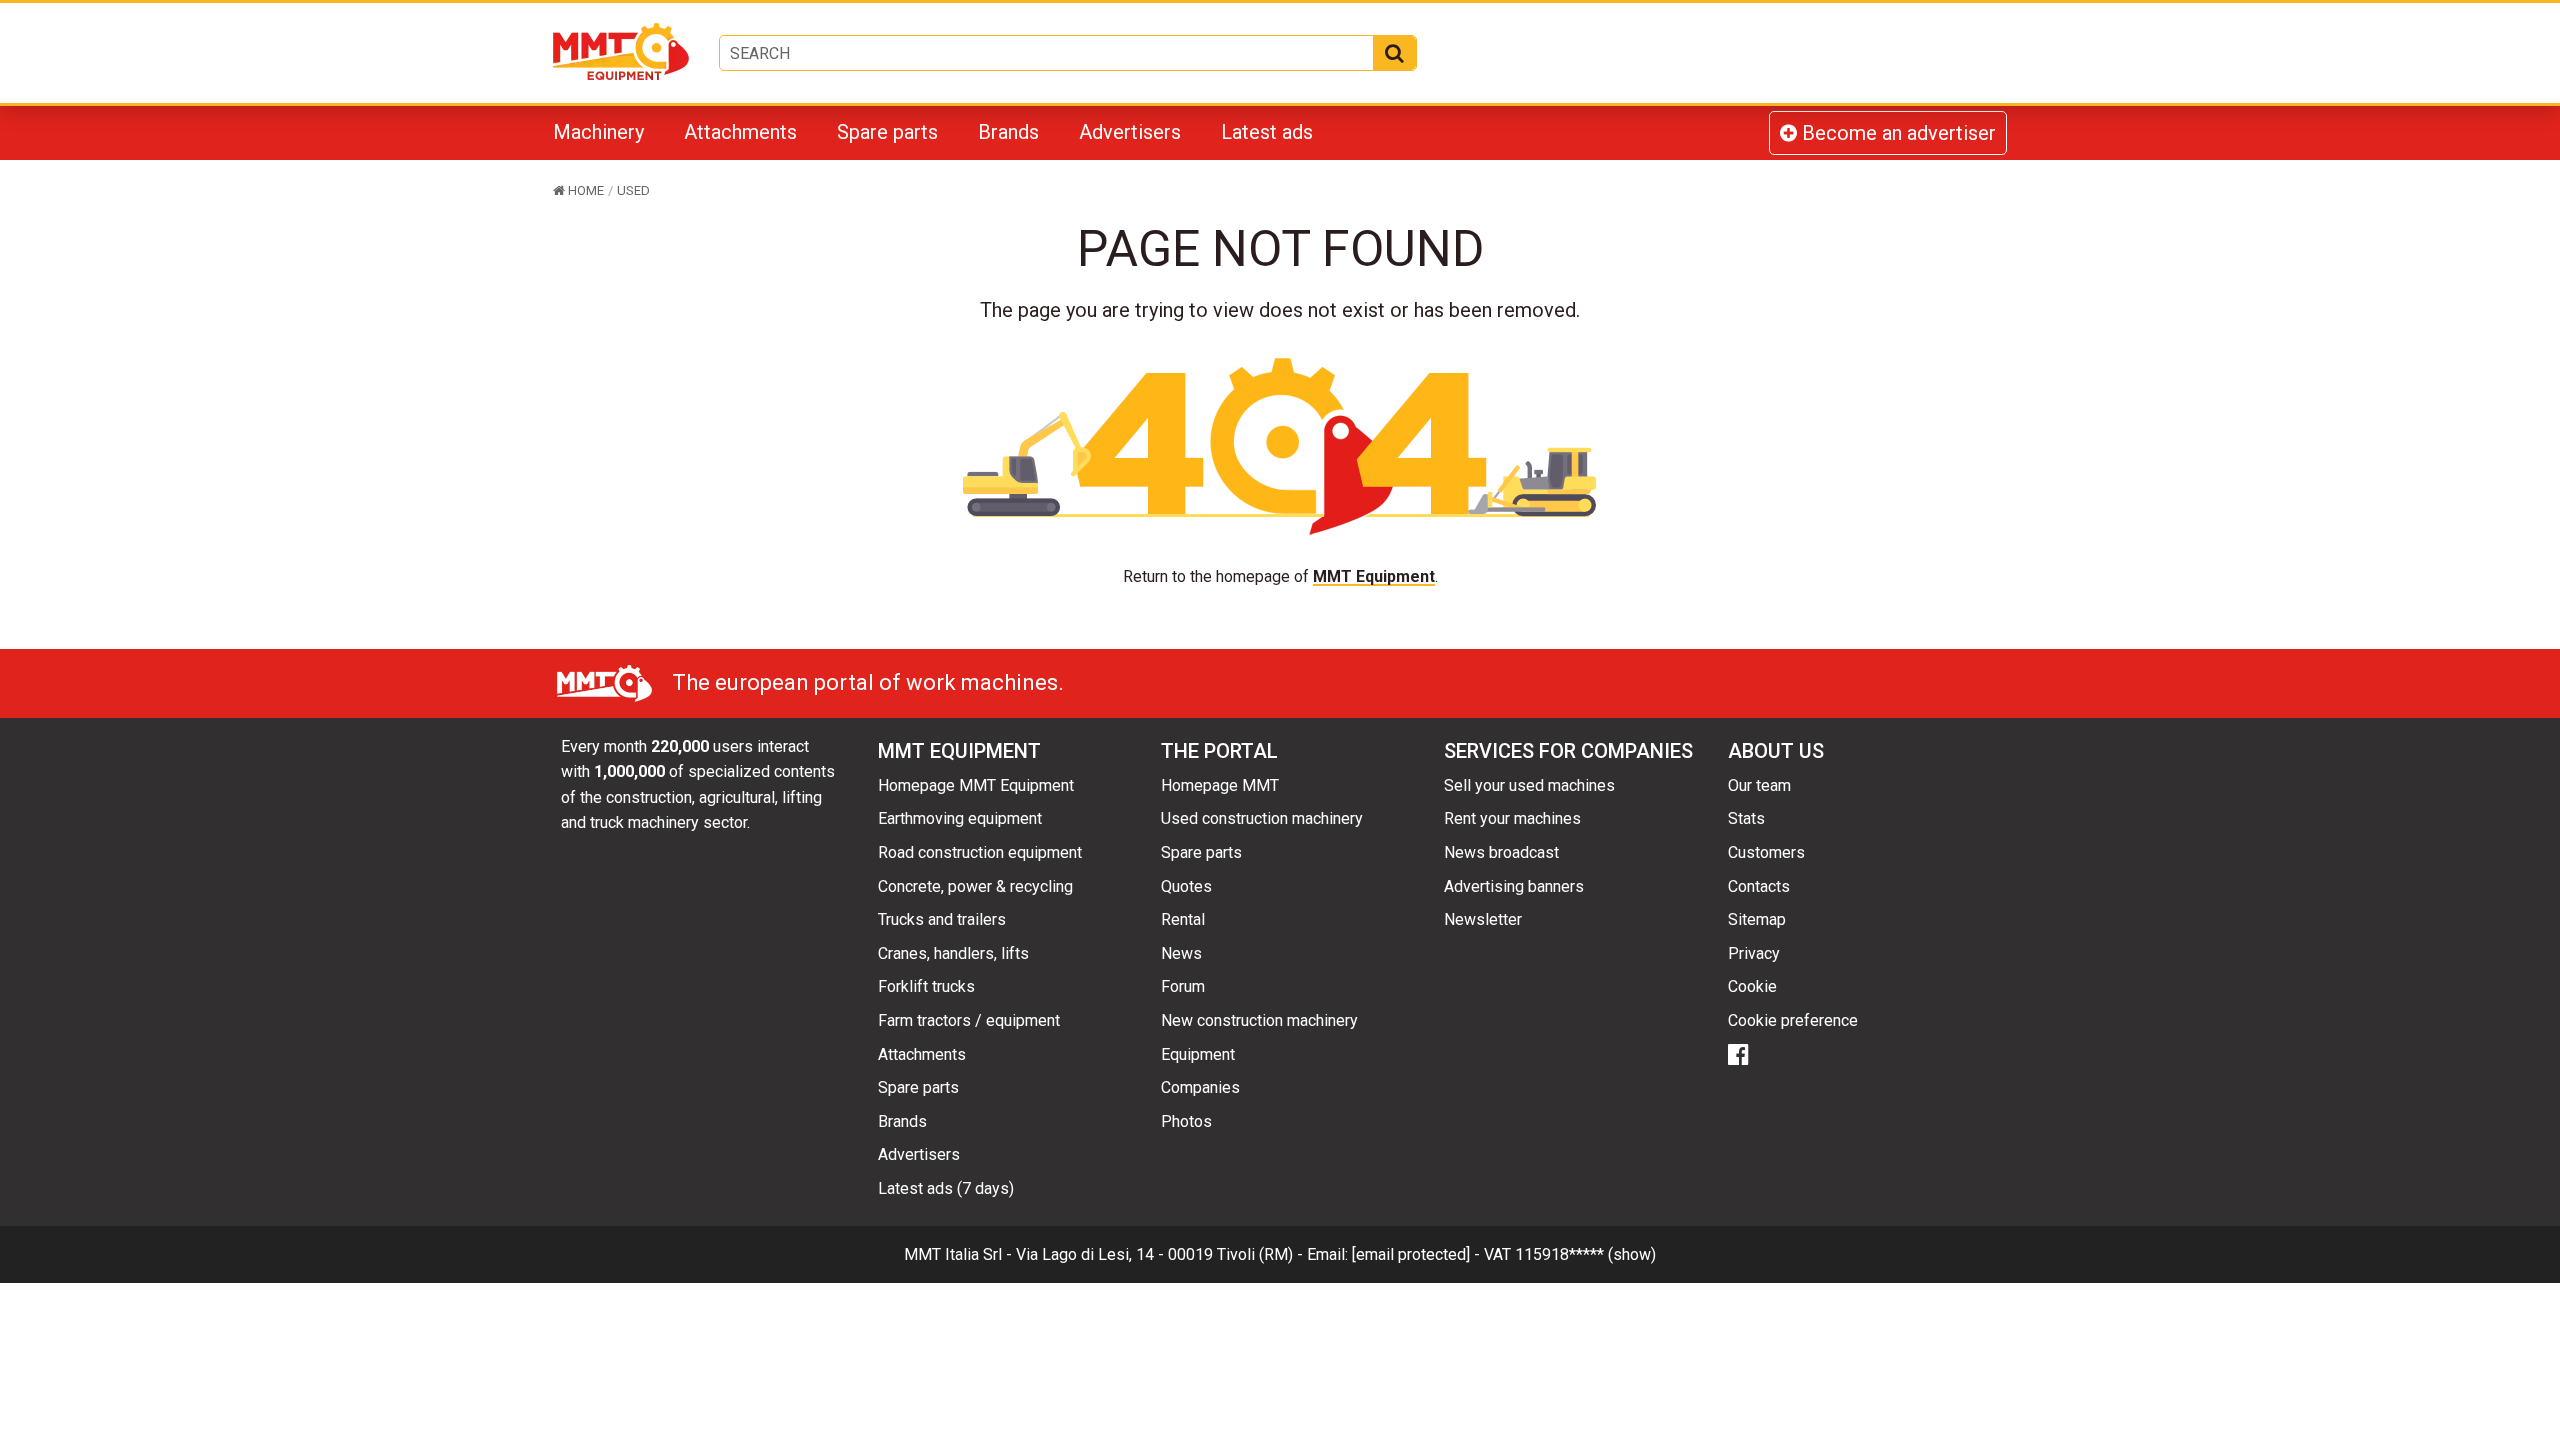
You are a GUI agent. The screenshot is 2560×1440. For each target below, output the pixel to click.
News (1181, 953)
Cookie (1752, 986)
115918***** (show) (1585, 1254)
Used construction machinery (1262, 818)
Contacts (1759, 886)
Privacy (1754, 953)
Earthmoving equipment (960, 818)
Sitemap (1757, 919)
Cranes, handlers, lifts (953, 953)
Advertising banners (1514, 886)
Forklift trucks (926, 986)
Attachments (740, 132)
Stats (1746, 818)
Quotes (1186, 886)
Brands (1008, 132)
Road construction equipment (980, 852)
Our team (1759, 785)
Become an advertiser (1896, 133)
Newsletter (1483, 919)
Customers (1766, 852)
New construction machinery (1259, 1020)
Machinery (598, 132)
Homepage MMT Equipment (976, 785)
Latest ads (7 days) (946, 1188)
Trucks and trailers (942, 919)
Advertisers (1130, 132)
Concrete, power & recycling (975, 886)
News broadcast (1501, 852)
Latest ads (1267, 132)
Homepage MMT (1220, 785)
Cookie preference (1793, 1020)
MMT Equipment (1374, 576)
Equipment (1198, 1054)
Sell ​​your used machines (1529, 785)
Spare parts (887, 132)
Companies (1200, 1087)
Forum (1183, 986)
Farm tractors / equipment (969, 1020)
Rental (1183, 919)
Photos (1186, 1121)
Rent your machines (1512, 818)
